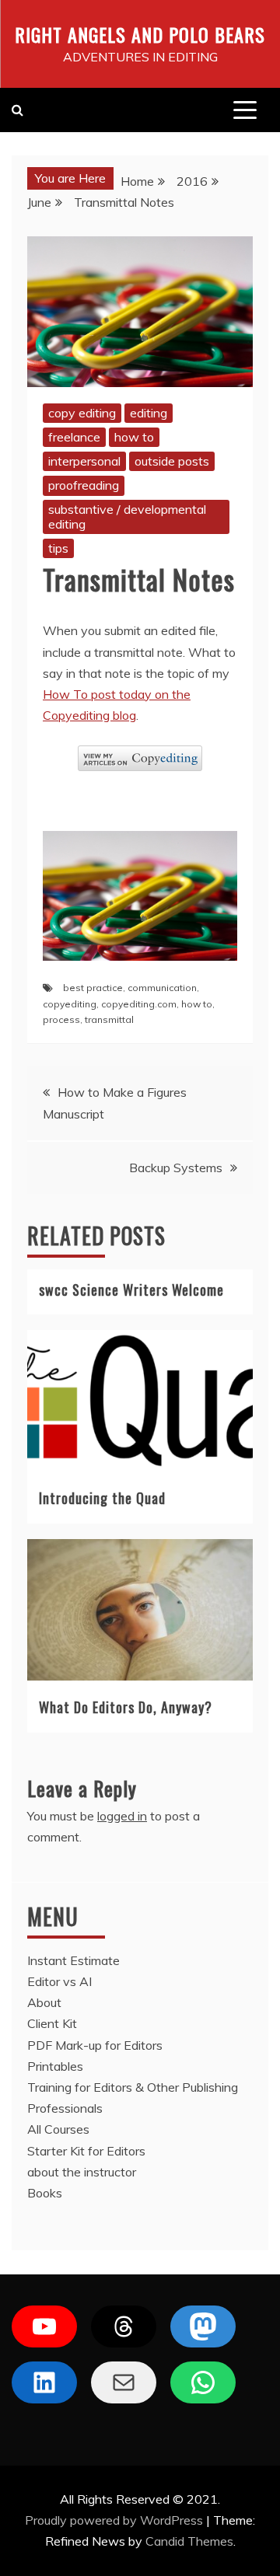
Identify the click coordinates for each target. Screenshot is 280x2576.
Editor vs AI (59, 1981)
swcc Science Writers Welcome (131, 1290)
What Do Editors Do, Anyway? (126, 1707)
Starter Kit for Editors (86, 2151)
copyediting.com (139, 1004)
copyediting (70, 1004)
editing (149, 413)
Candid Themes (189, 2541)
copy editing (82, 413)
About (44, 2002)
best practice (93, 988)
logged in (122, 1816)
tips (58, 548)
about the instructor (82, 2172)
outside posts (172, 461)
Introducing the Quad (102, 1498)
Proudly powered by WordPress (115, 2520)
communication (162, 988)
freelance (74, 437)
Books (45, 2193)
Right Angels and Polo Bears (140, 34)
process (61, 1019)
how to (134, 437)
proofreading (84, 485)
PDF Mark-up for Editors (95, 2045)
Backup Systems (176, 1168)
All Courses (58, 2129)
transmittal (109, 1019)
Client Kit (52, 2023)
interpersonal (84, 461)
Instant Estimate (73, 1960)
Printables (55, 2066)
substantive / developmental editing (127, 517)
